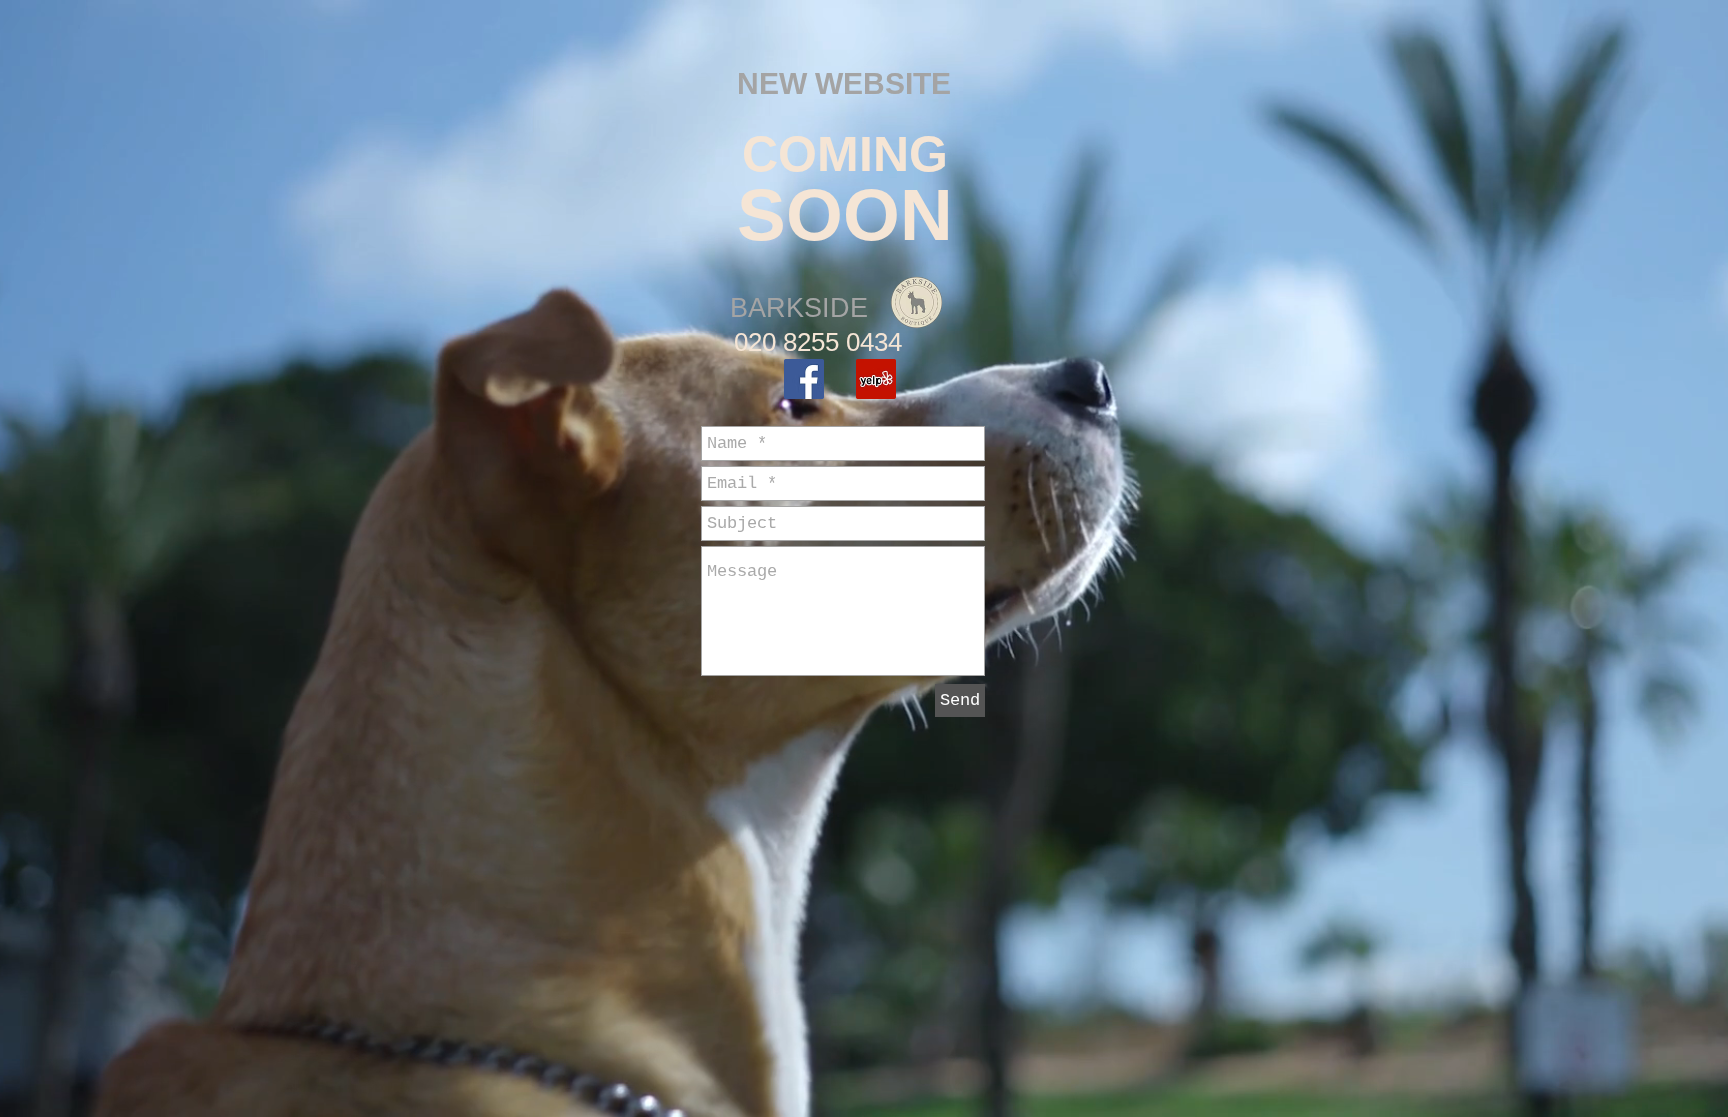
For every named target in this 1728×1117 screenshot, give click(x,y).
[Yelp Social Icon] (876, 379)
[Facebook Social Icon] (804, 379)
